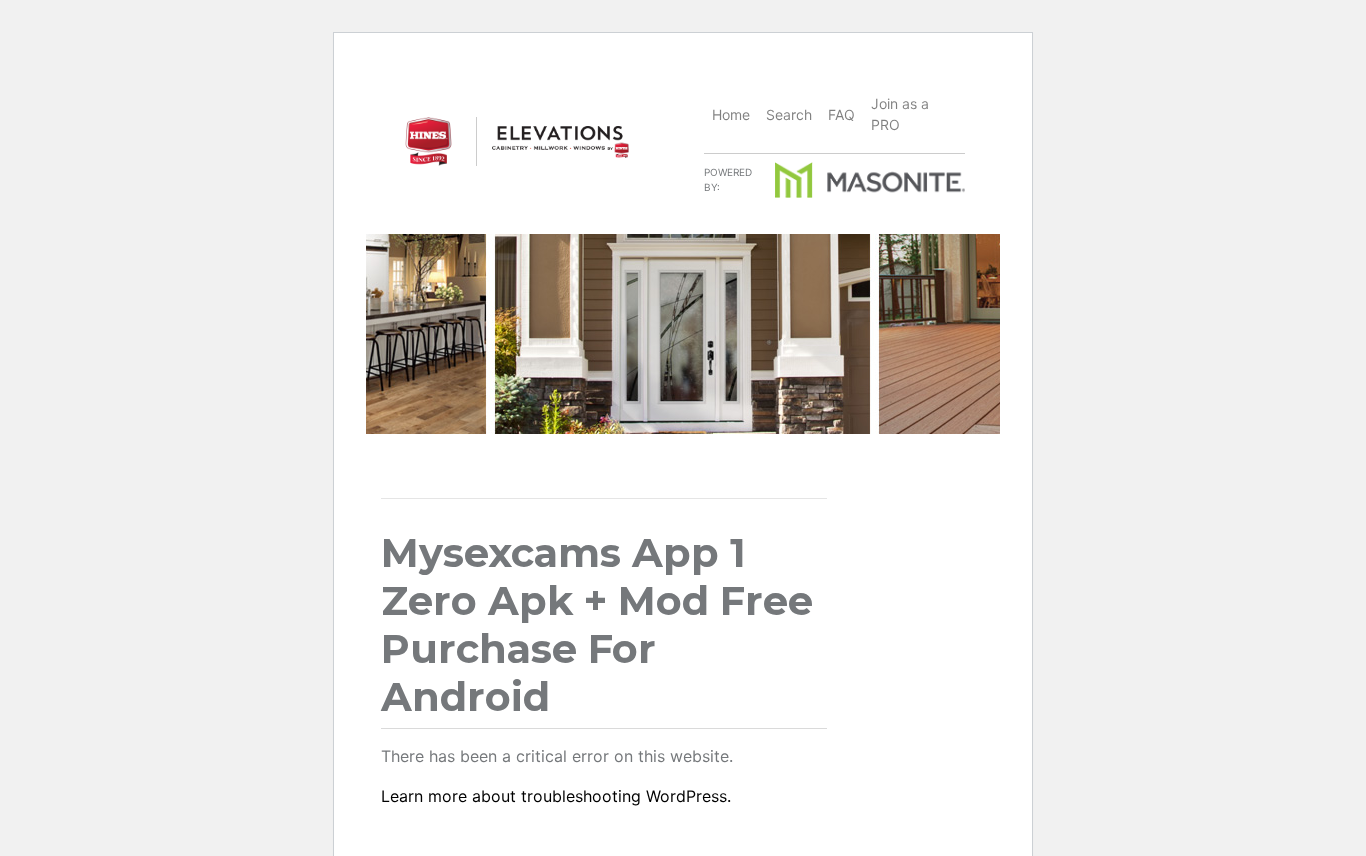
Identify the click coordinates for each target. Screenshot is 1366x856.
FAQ (841, 114)
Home (731, 114)
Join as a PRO (900, 114)
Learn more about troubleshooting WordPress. (556, 796)
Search (789, 114)
